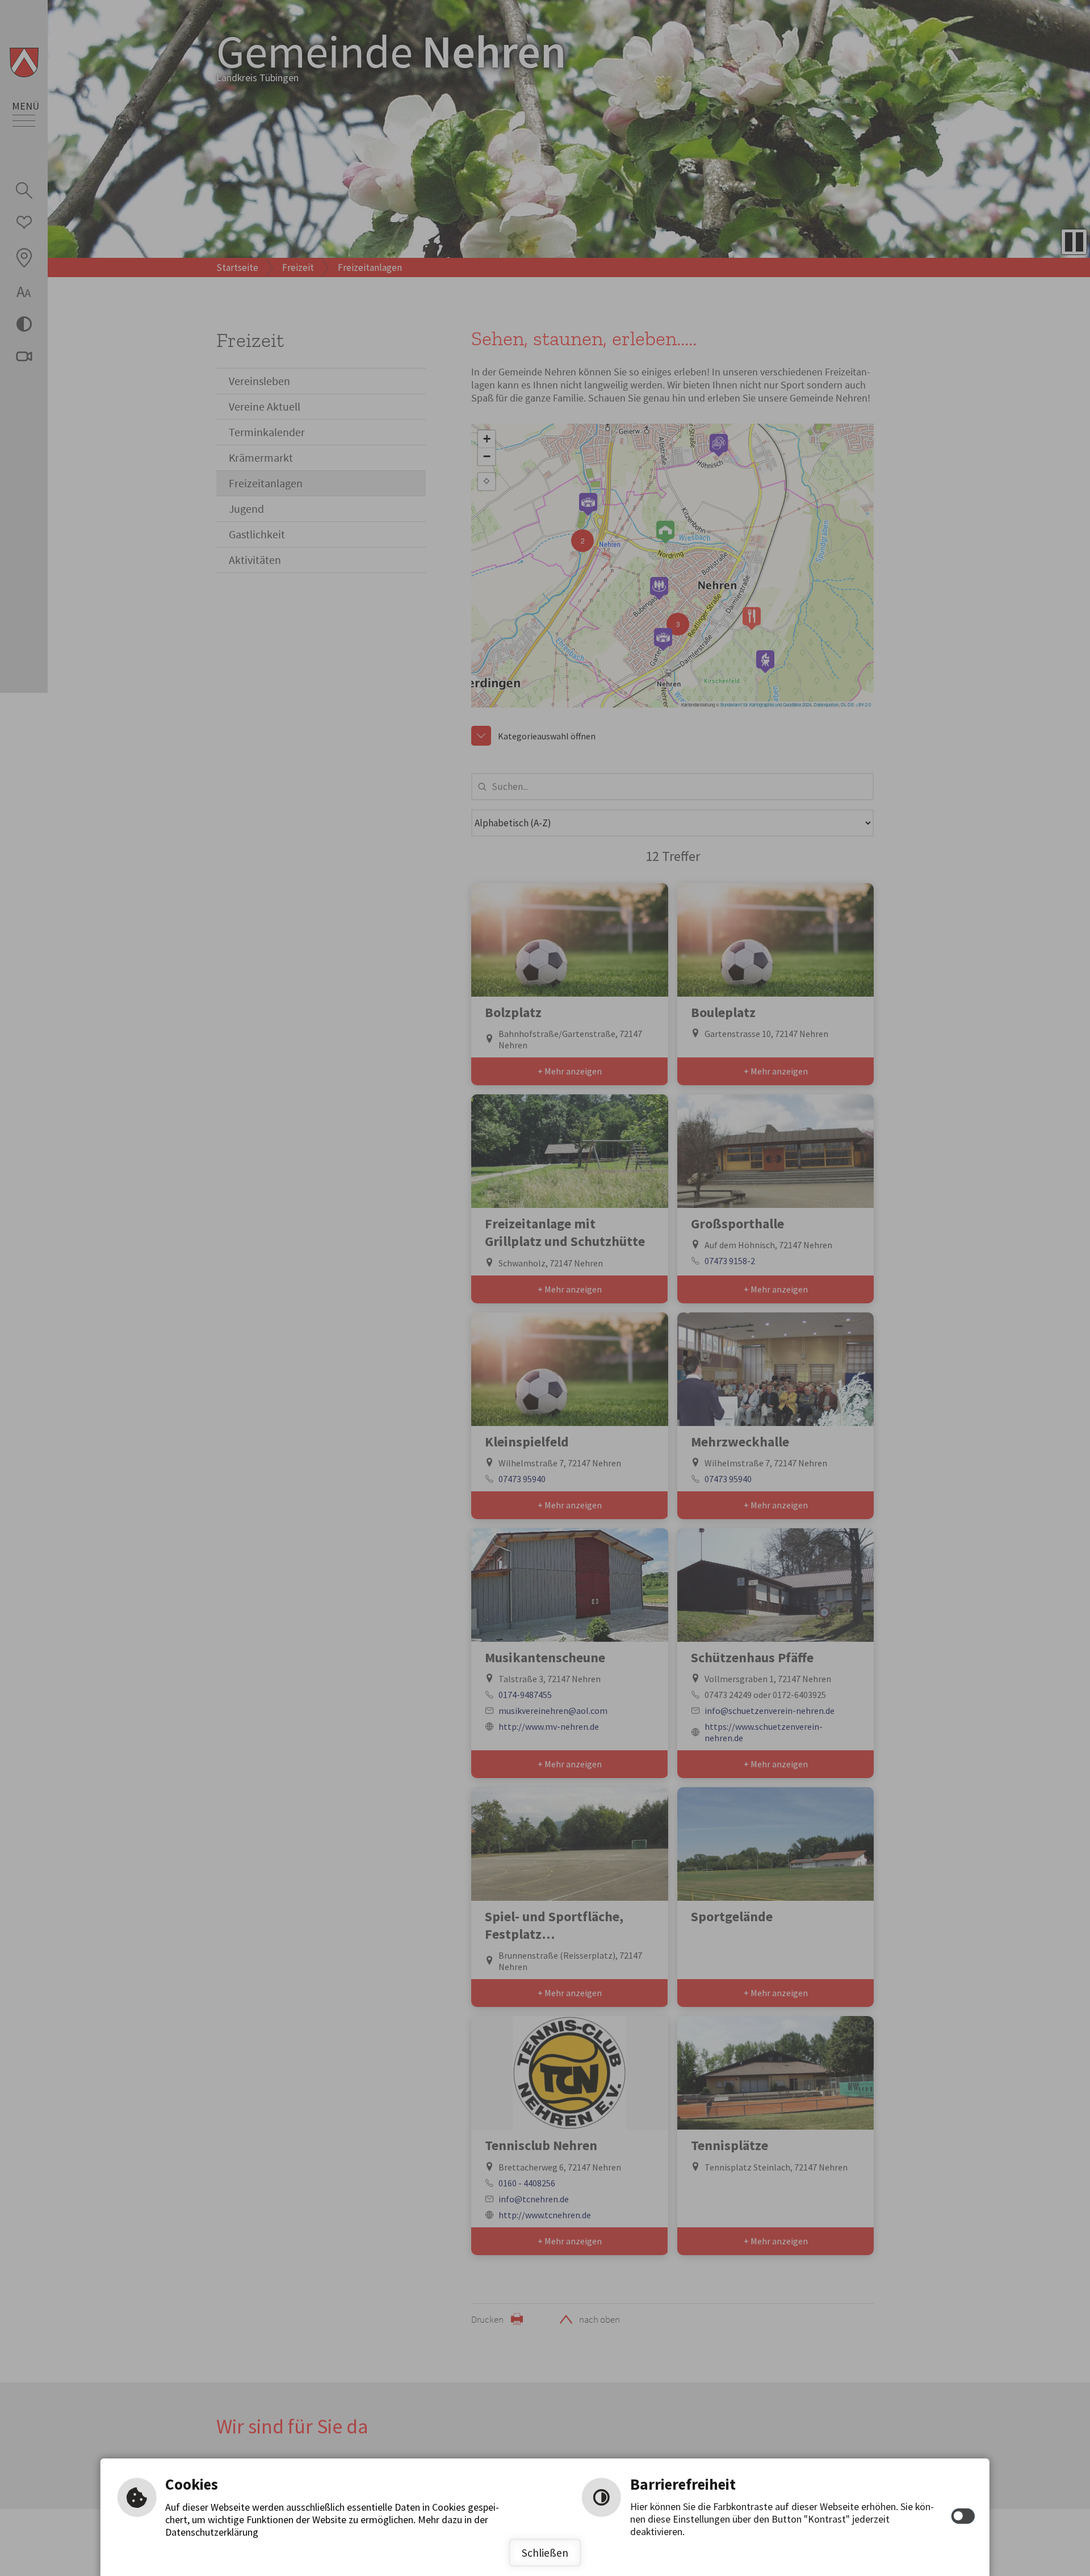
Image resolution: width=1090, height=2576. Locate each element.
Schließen (545, 2553)
